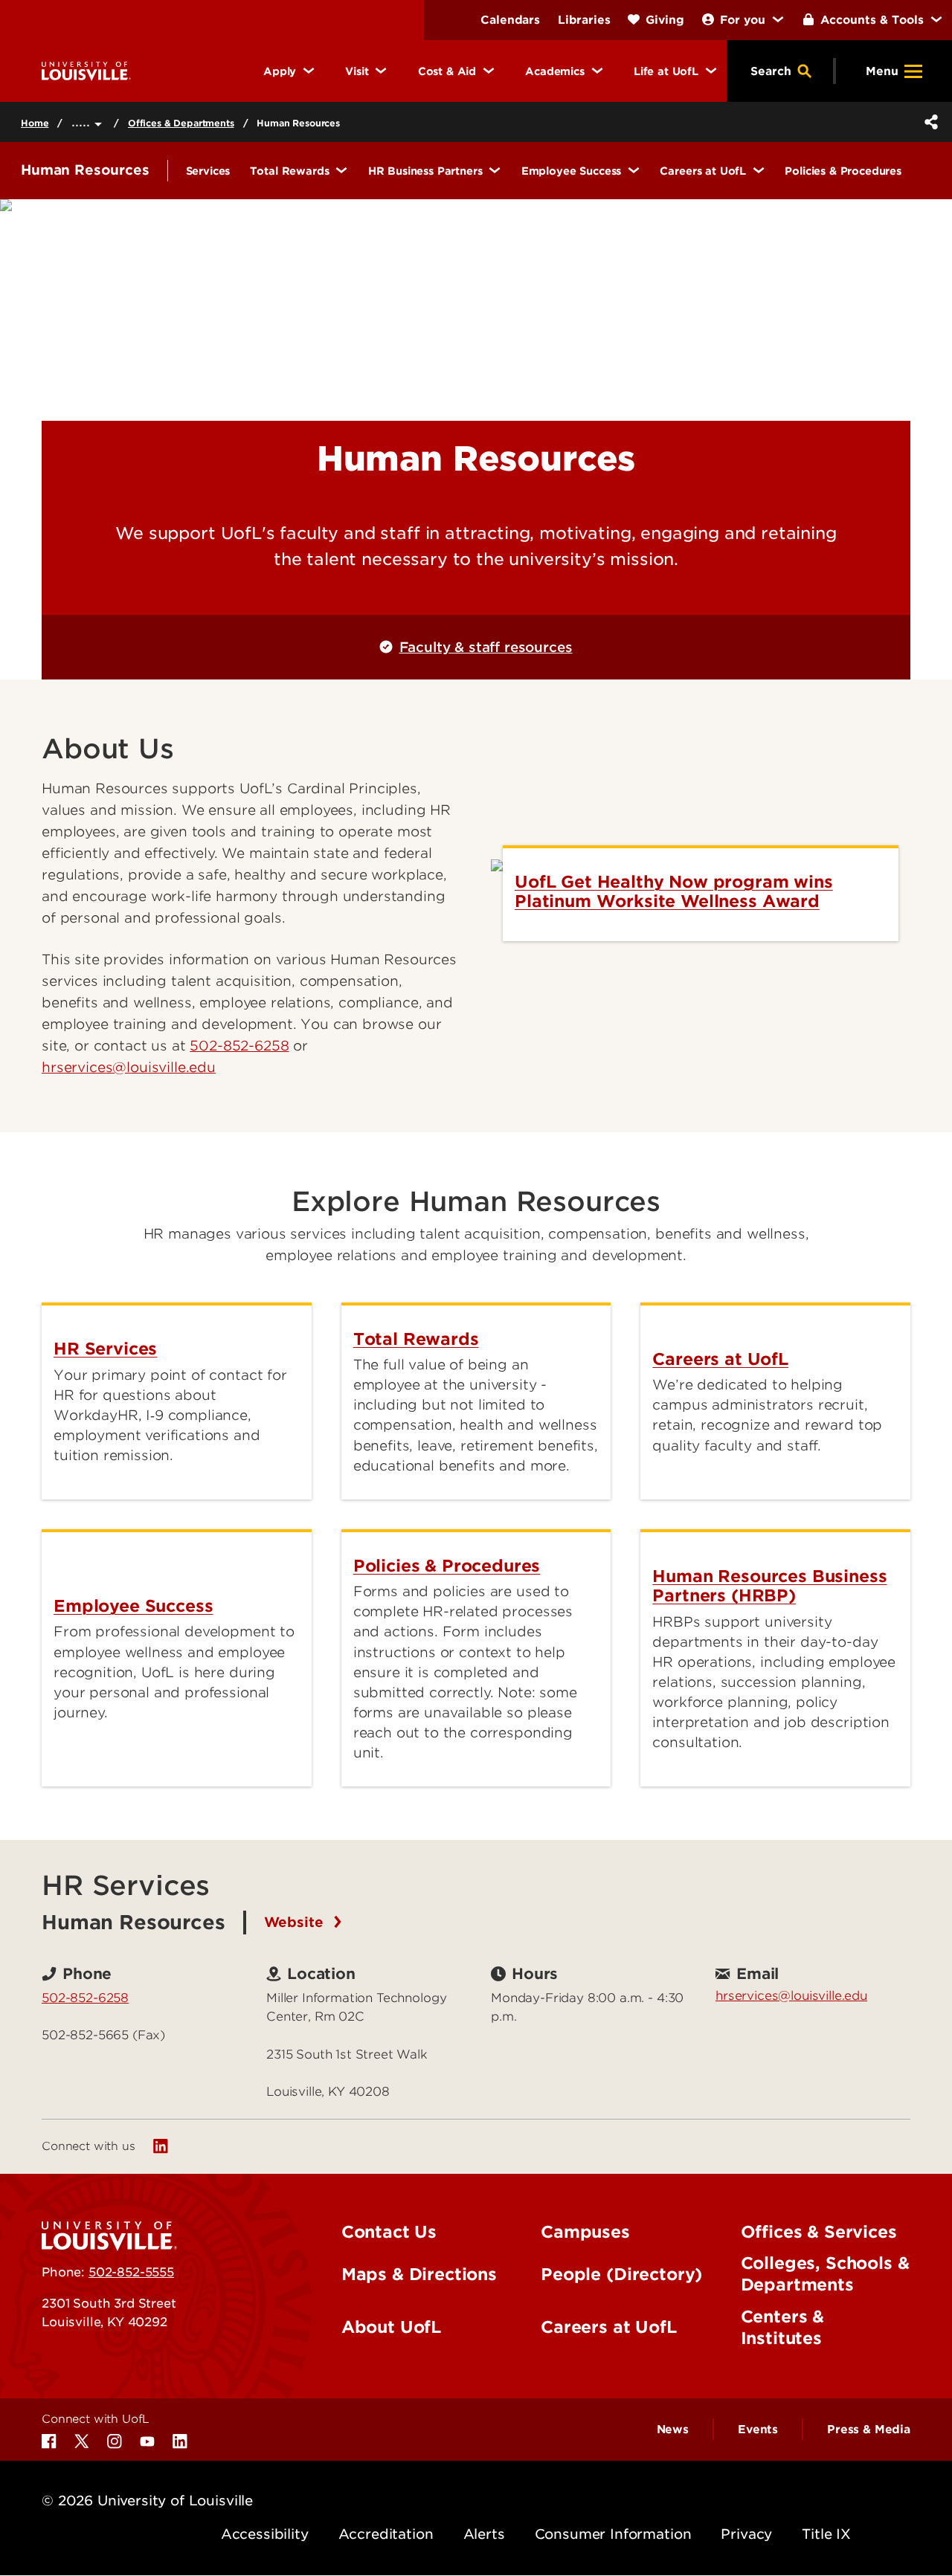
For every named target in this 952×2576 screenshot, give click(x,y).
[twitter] (82, 2441)
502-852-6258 (239, 1046)
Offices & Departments (181, 123)
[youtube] (147, 2441)
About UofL (391, 2327)
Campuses (585, 2232)
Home (35, 123)
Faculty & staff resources (486, 647)
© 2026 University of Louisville (147, 2501)
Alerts (484, 2534)
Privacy (746, 2534)
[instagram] (115, 2441)
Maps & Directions (419, 2274)
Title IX (826, 2534)
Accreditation (386, 2534)
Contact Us (389, 2232)
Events (758, 2430)
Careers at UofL (609, 2327)
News (673, 2430)
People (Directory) (621, 2274)
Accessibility (265, 2534)
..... (83, 122)
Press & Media (869, 2430)
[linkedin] (161, 2146)
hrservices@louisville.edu (791, 1995)
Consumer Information (613, 2534)
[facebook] (49, 2441)
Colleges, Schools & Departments (825, 2274)
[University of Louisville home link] (86, 70)
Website (296, 1922)
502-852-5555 (131, 2272)
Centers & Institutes (783, 2327)
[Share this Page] (928, 122)
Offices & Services (819, 2232)
